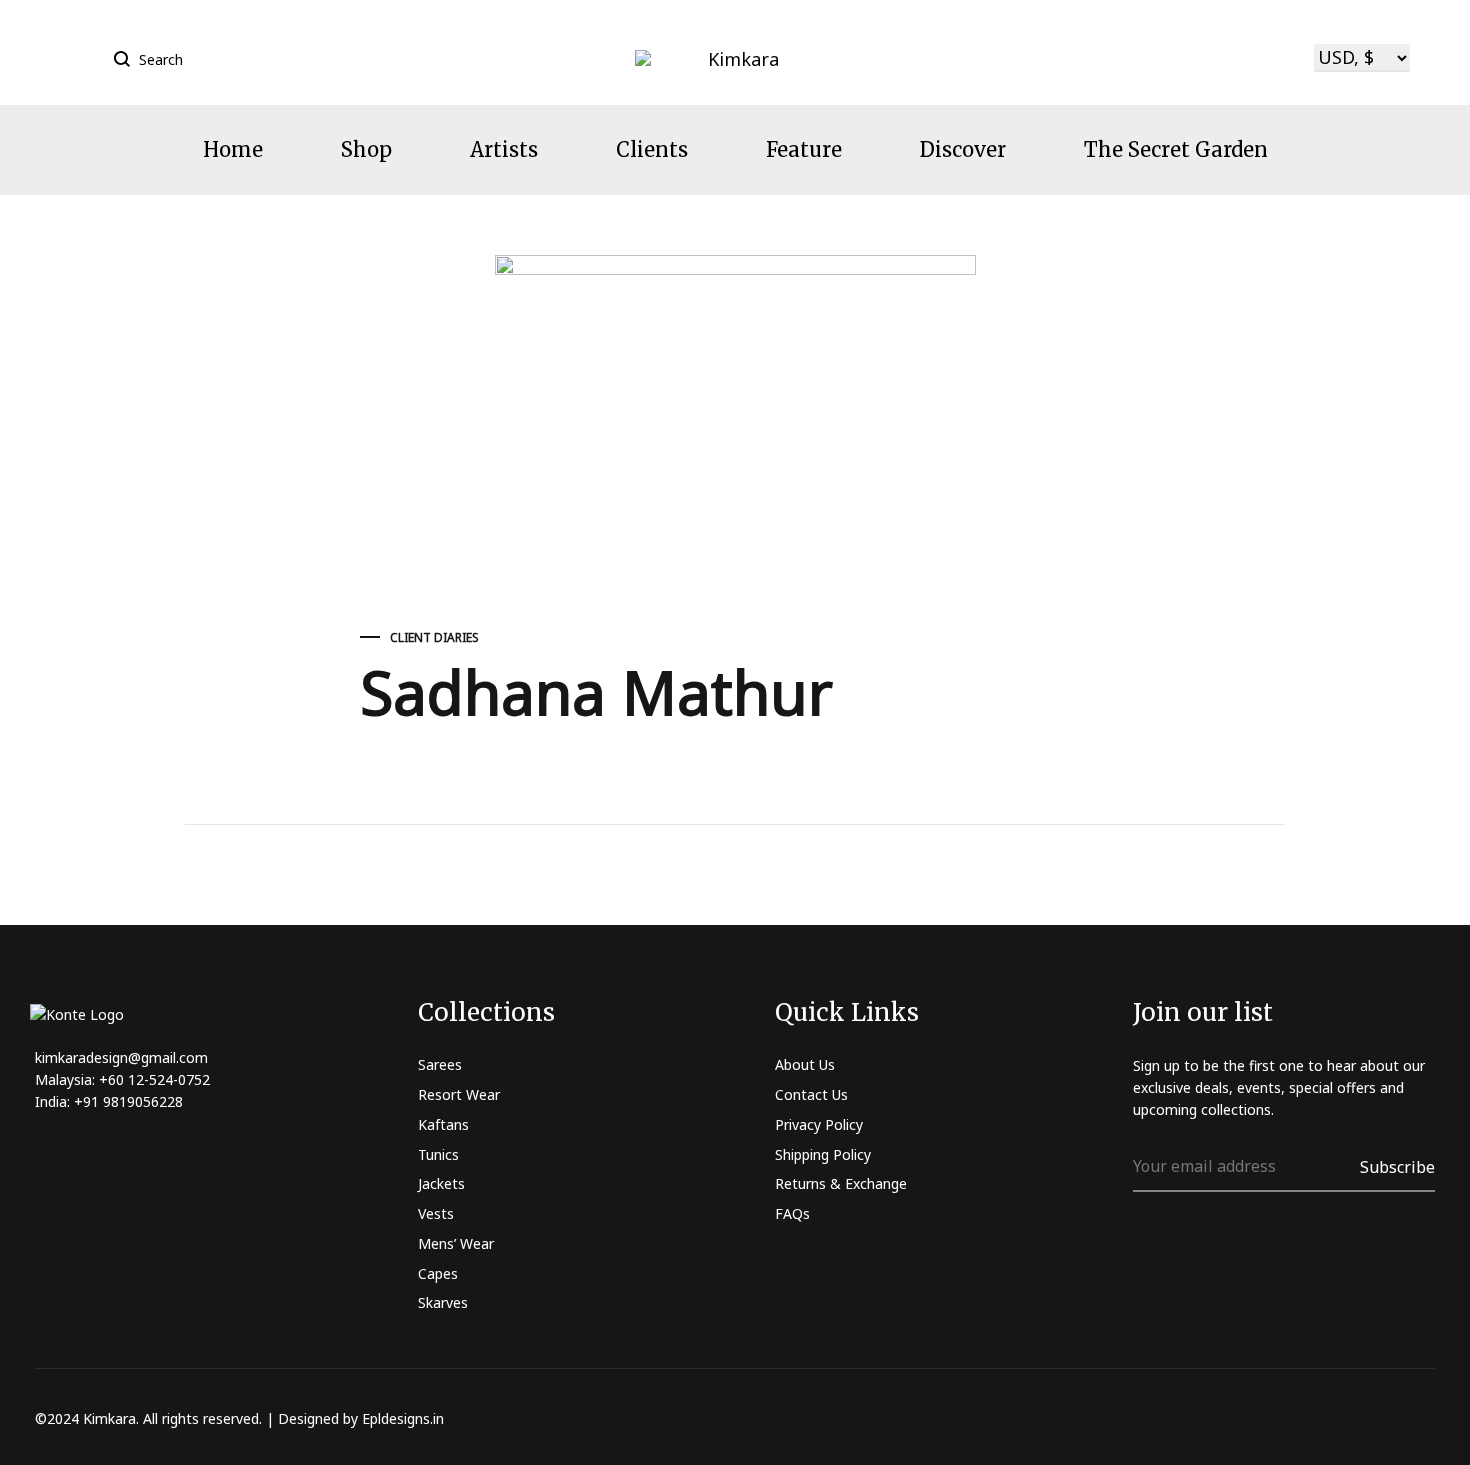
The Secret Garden (1176, 149)
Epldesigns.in (403, 1418)
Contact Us (811, 1094)
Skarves (443, 1302)
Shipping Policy (823, 1154)
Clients (652, 149)
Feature (804, 149)
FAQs (792, 1213)
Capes (438, 1273)
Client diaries (434, 637)
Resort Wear (459, 1094)
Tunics (438, 1154)
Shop (366, 149)
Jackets (441, 1183)
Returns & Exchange (841, 1183)
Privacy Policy (819, 1124)
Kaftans (443, 1124)
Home (233, 149)
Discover (963, 149)
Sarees (440, 1064)
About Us (805, 1064)
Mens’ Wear (456, 1243)
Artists (504, 149)
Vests (436, 1213)
